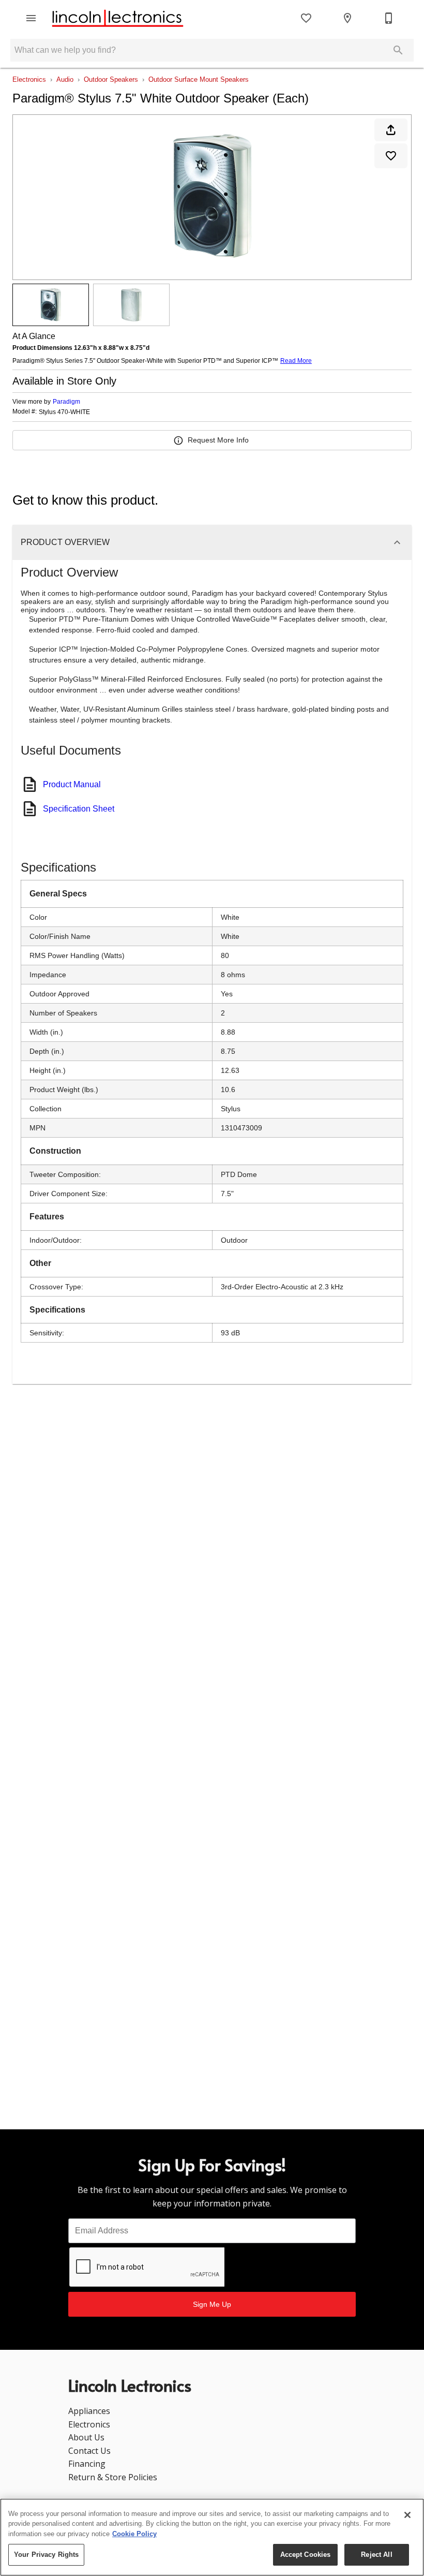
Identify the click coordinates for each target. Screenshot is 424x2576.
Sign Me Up (212, 2304)
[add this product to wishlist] (391, 156)
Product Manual (72, 784)
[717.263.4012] (389, 18)
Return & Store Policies (113, 2477)
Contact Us (89, 2451)
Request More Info (218, 440)
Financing (87, 2464)
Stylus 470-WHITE (64, 412)
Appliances (89, 2411)
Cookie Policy (134, 2534)
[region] (212, 2537)
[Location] (347, 18)
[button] (31, 18)
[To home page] (118, 18)
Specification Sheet (79, 809)
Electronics (29, 79)
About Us (86, 2437)
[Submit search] (398, 50)
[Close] (407, 2515)
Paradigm (66, 402)
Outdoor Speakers (111, 79)
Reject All (376, 2555)
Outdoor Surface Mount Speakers (199, 79)
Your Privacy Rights (46, 2555)
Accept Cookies (306, 2555)
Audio (65, 79)
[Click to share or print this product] (391, 130)
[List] (306, 18)
